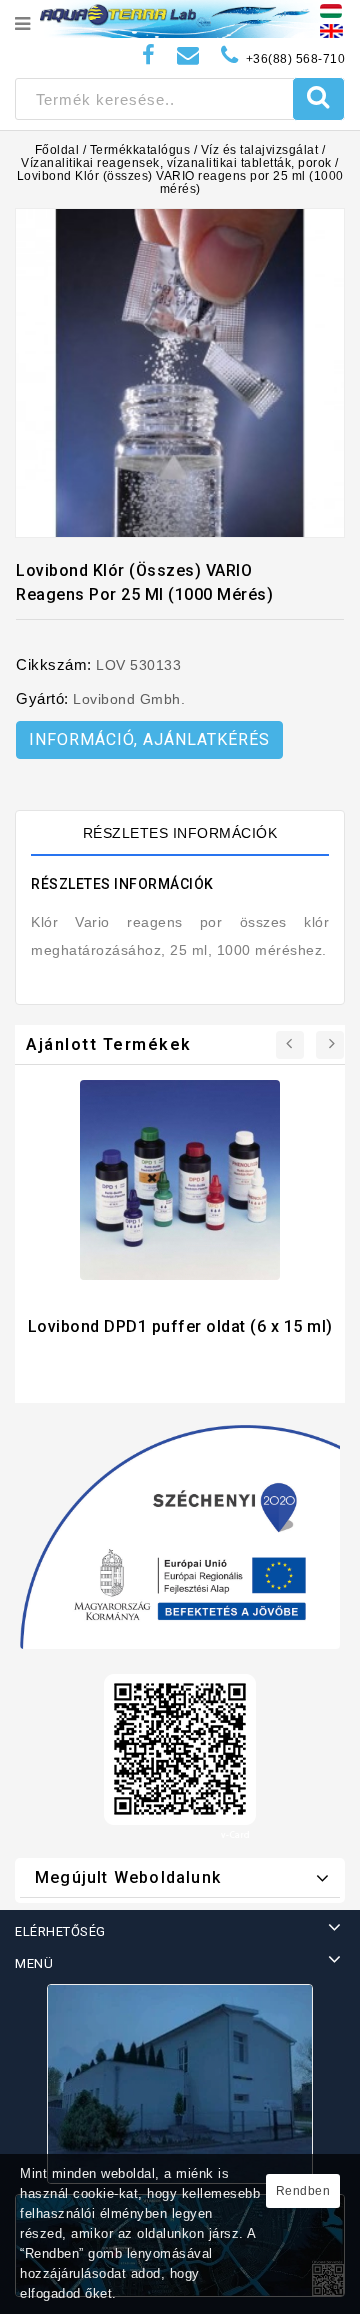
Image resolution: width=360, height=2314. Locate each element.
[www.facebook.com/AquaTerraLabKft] (149, 55)
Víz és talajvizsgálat (260, 150)
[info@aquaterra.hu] (188, 55)
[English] (331, 30)
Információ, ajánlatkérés (149, 739)
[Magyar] (331, 10)
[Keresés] (318, 99)
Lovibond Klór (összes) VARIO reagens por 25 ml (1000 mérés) (180, 182)
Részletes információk (180, 833)
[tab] (180, 833)
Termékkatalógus (140, 150)
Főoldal (57, 150)
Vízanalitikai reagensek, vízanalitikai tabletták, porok (176, 163)
